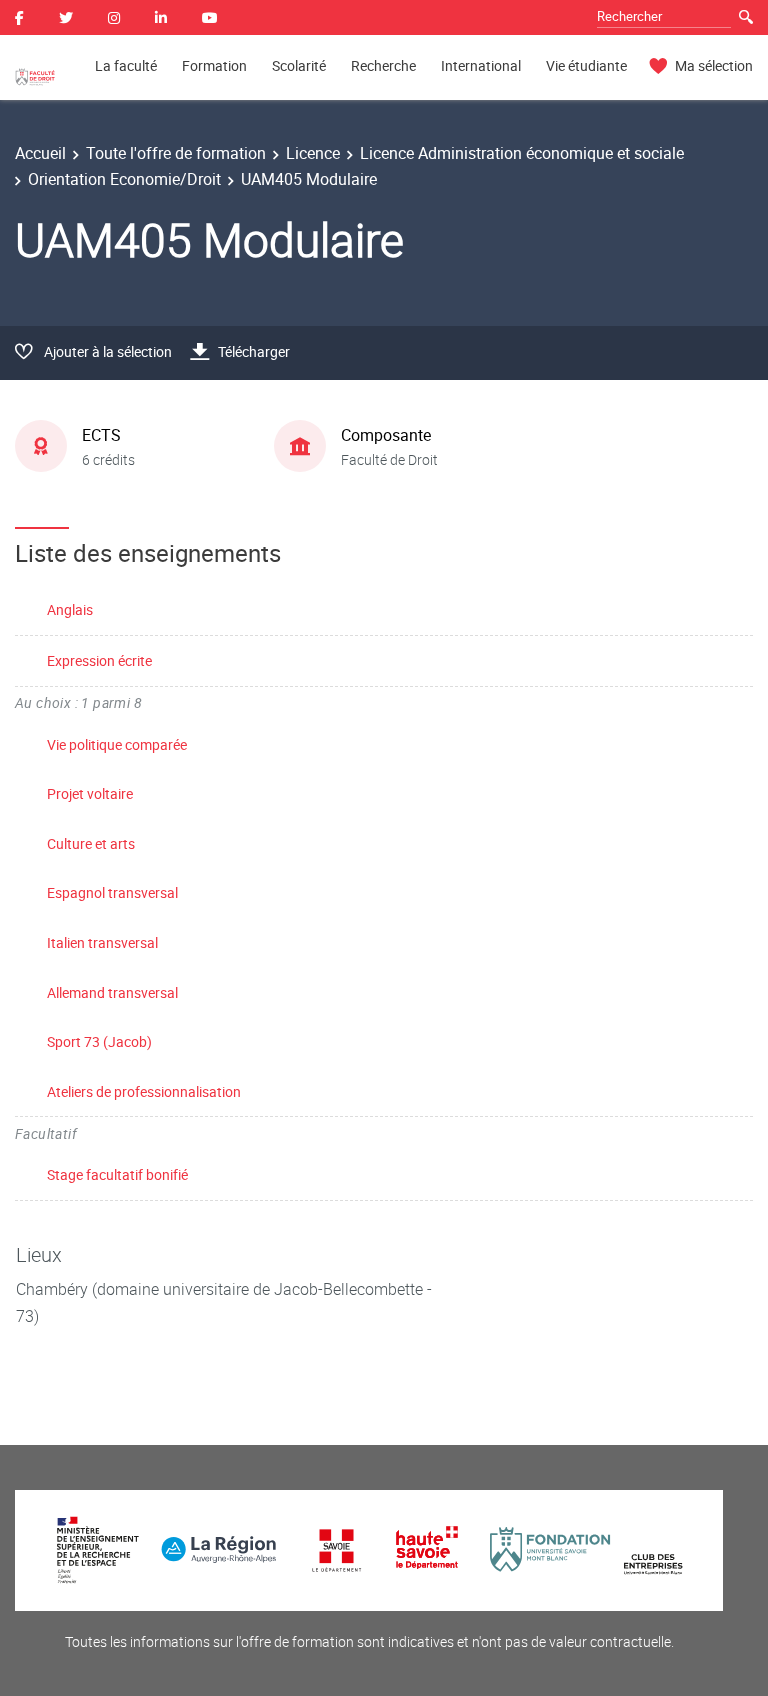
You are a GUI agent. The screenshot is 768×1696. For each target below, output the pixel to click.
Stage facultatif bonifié (117, 1174)
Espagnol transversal (112, 892)
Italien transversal (102, 942)
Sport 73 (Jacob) (99, 1041)
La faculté (126, 65)
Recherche (383, 65)
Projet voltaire (90, 793)
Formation (214, 65)
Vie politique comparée (117, 744)
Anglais (70, 609)
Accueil (40, 153)
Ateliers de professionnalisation (144, 1091)
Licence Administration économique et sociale (522, 153)
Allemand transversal (112, 992)
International (481, 65)
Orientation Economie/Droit (124, 179)
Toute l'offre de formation (176, 153)
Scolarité (299, 65)
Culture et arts (91, 843)
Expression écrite (99, 660)
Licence (313, 153)
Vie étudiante (586, 65)
